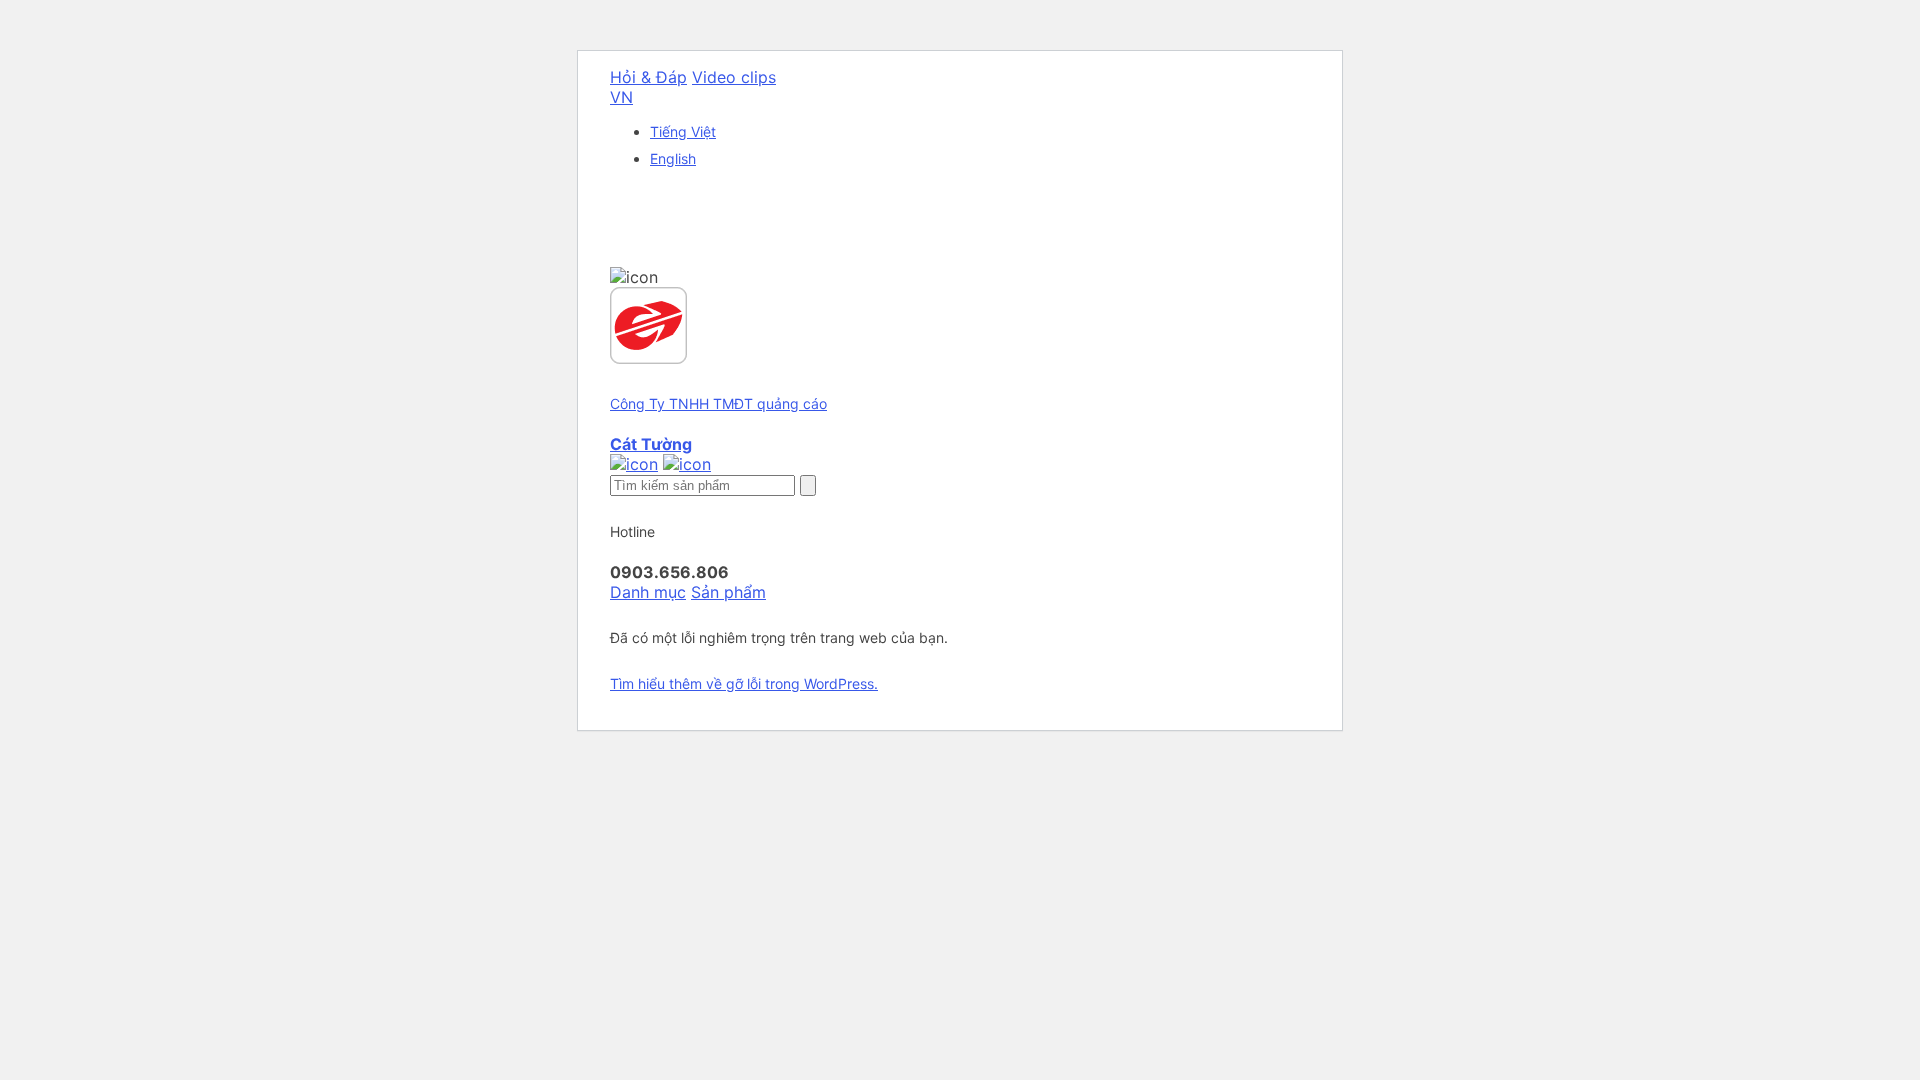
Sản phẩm (728, 592)
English (673, 158)
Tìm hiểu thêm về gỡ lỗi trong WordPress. (744, 683)
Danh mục (648, 592)
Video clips (734, 77)
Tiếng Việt (683, 131)
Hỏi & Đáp (648, 77)
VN (621, 97)
